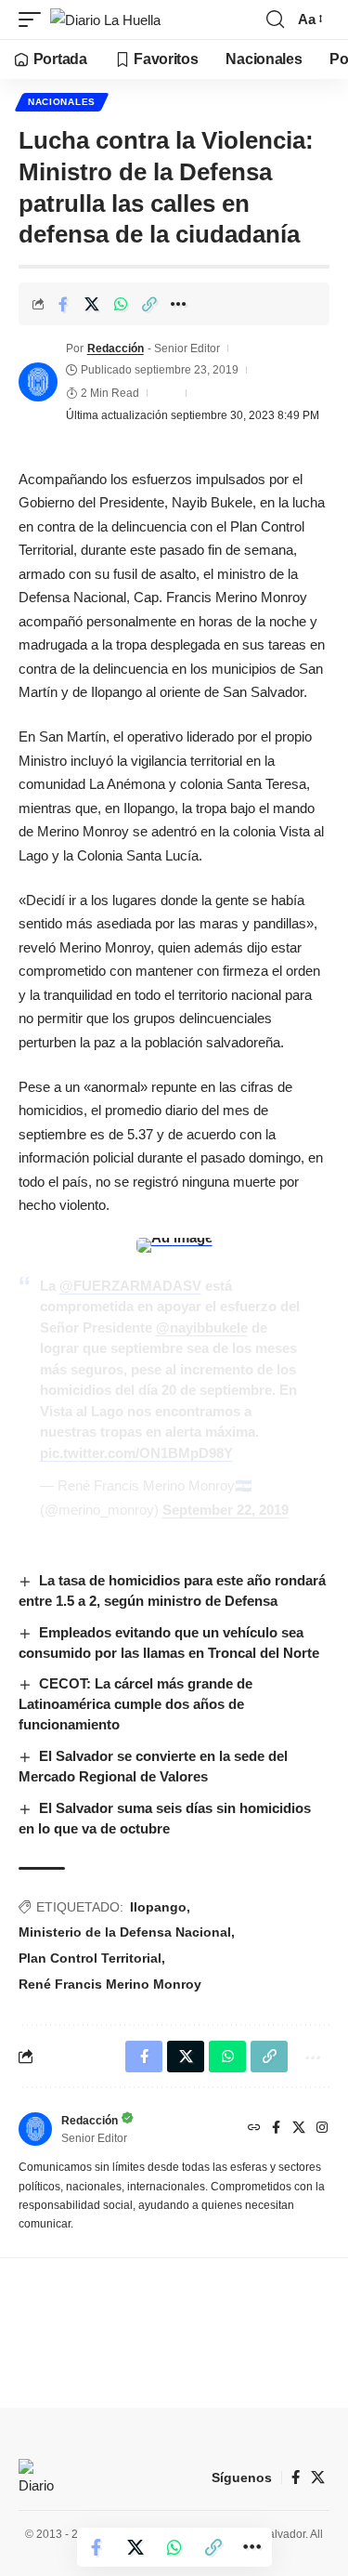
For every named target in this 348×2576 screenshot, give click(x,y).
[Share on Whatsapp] (121, 304)
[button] (34, 20)
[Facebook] (276, 2129)
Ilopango (158, 1907)
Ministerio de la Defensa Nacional (125, 1932)
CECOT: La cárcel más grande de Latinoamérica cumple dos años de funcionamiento (135, 1704)
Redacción (116, 348)
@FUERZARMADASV (130, 1286)
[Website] (254, 2129)
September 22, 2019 (226, 1510)
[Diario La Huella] (105, 20)
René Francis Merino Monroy (110, 1984)
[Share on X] (92, 304)
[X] (299, 2129)
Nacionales (62, 102)
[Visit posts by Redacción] (38, 382)
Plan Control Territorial (90, 1958)
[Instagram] (322, 2129)
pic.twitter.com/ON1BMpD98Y (136, 1453)
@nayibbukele (202, 1327)
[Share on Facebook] (63, 304)
